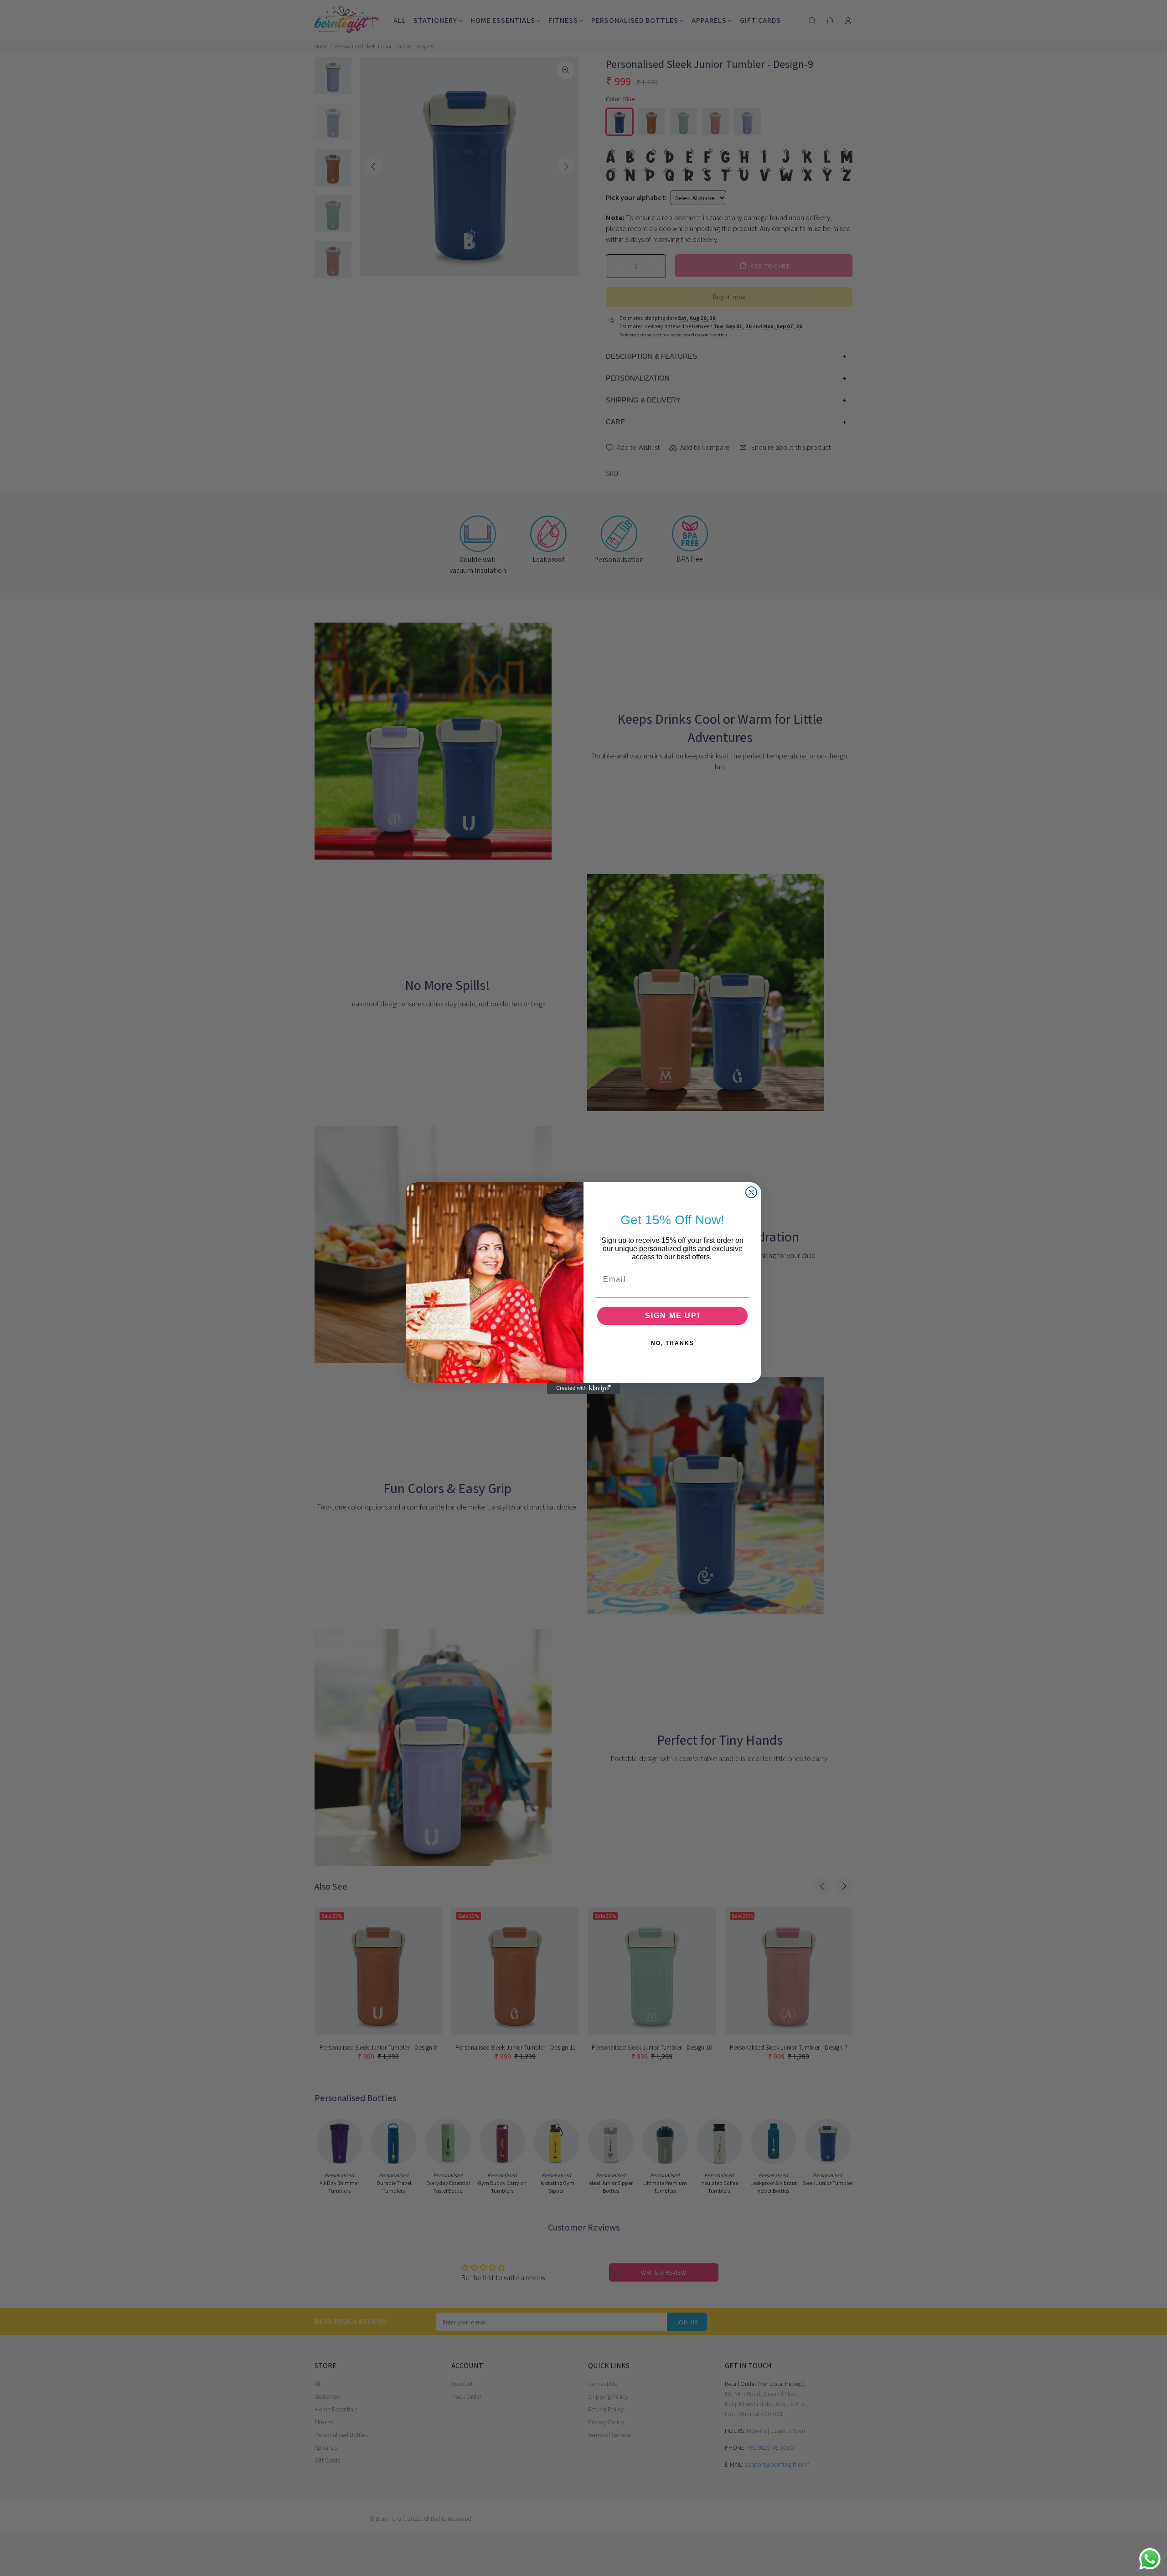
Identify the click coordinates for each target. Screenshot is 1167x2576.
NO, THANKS (673, 1343)
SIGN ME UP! (673, 1316)
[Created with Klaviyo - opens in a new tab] (583, 1388)
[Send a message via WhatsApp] (1150, 2559)
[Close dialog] (751, 1192)
